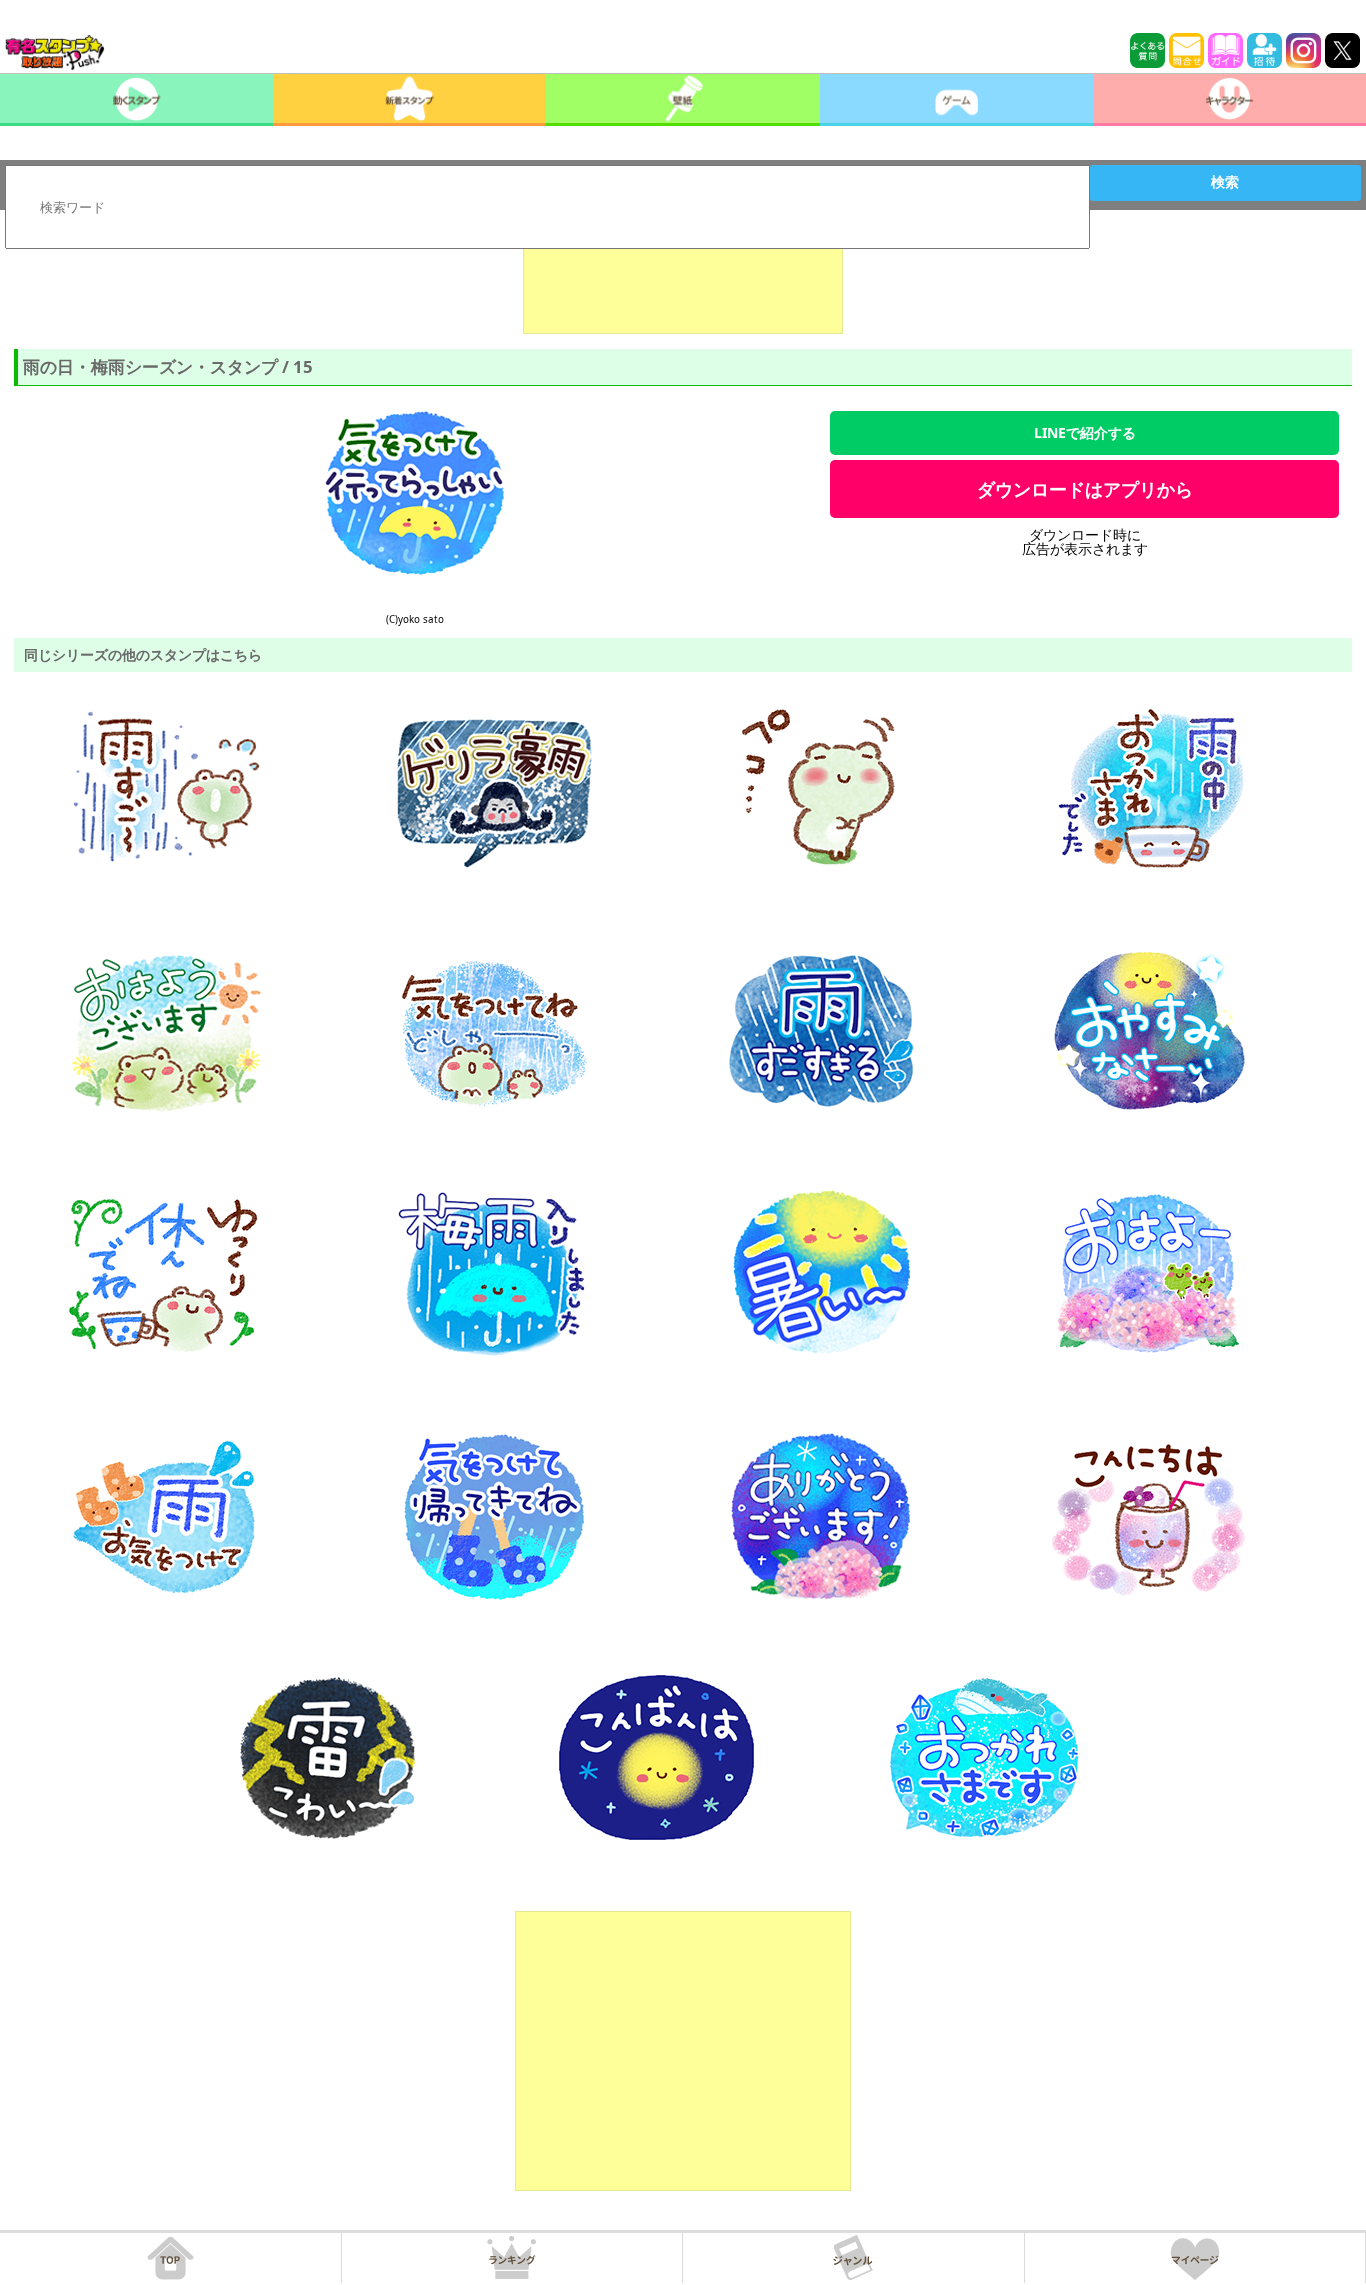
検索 (1225, 182)
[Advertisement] (683, 284)
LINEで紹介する (1085, 432)
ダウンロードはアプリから (1085, 489)
